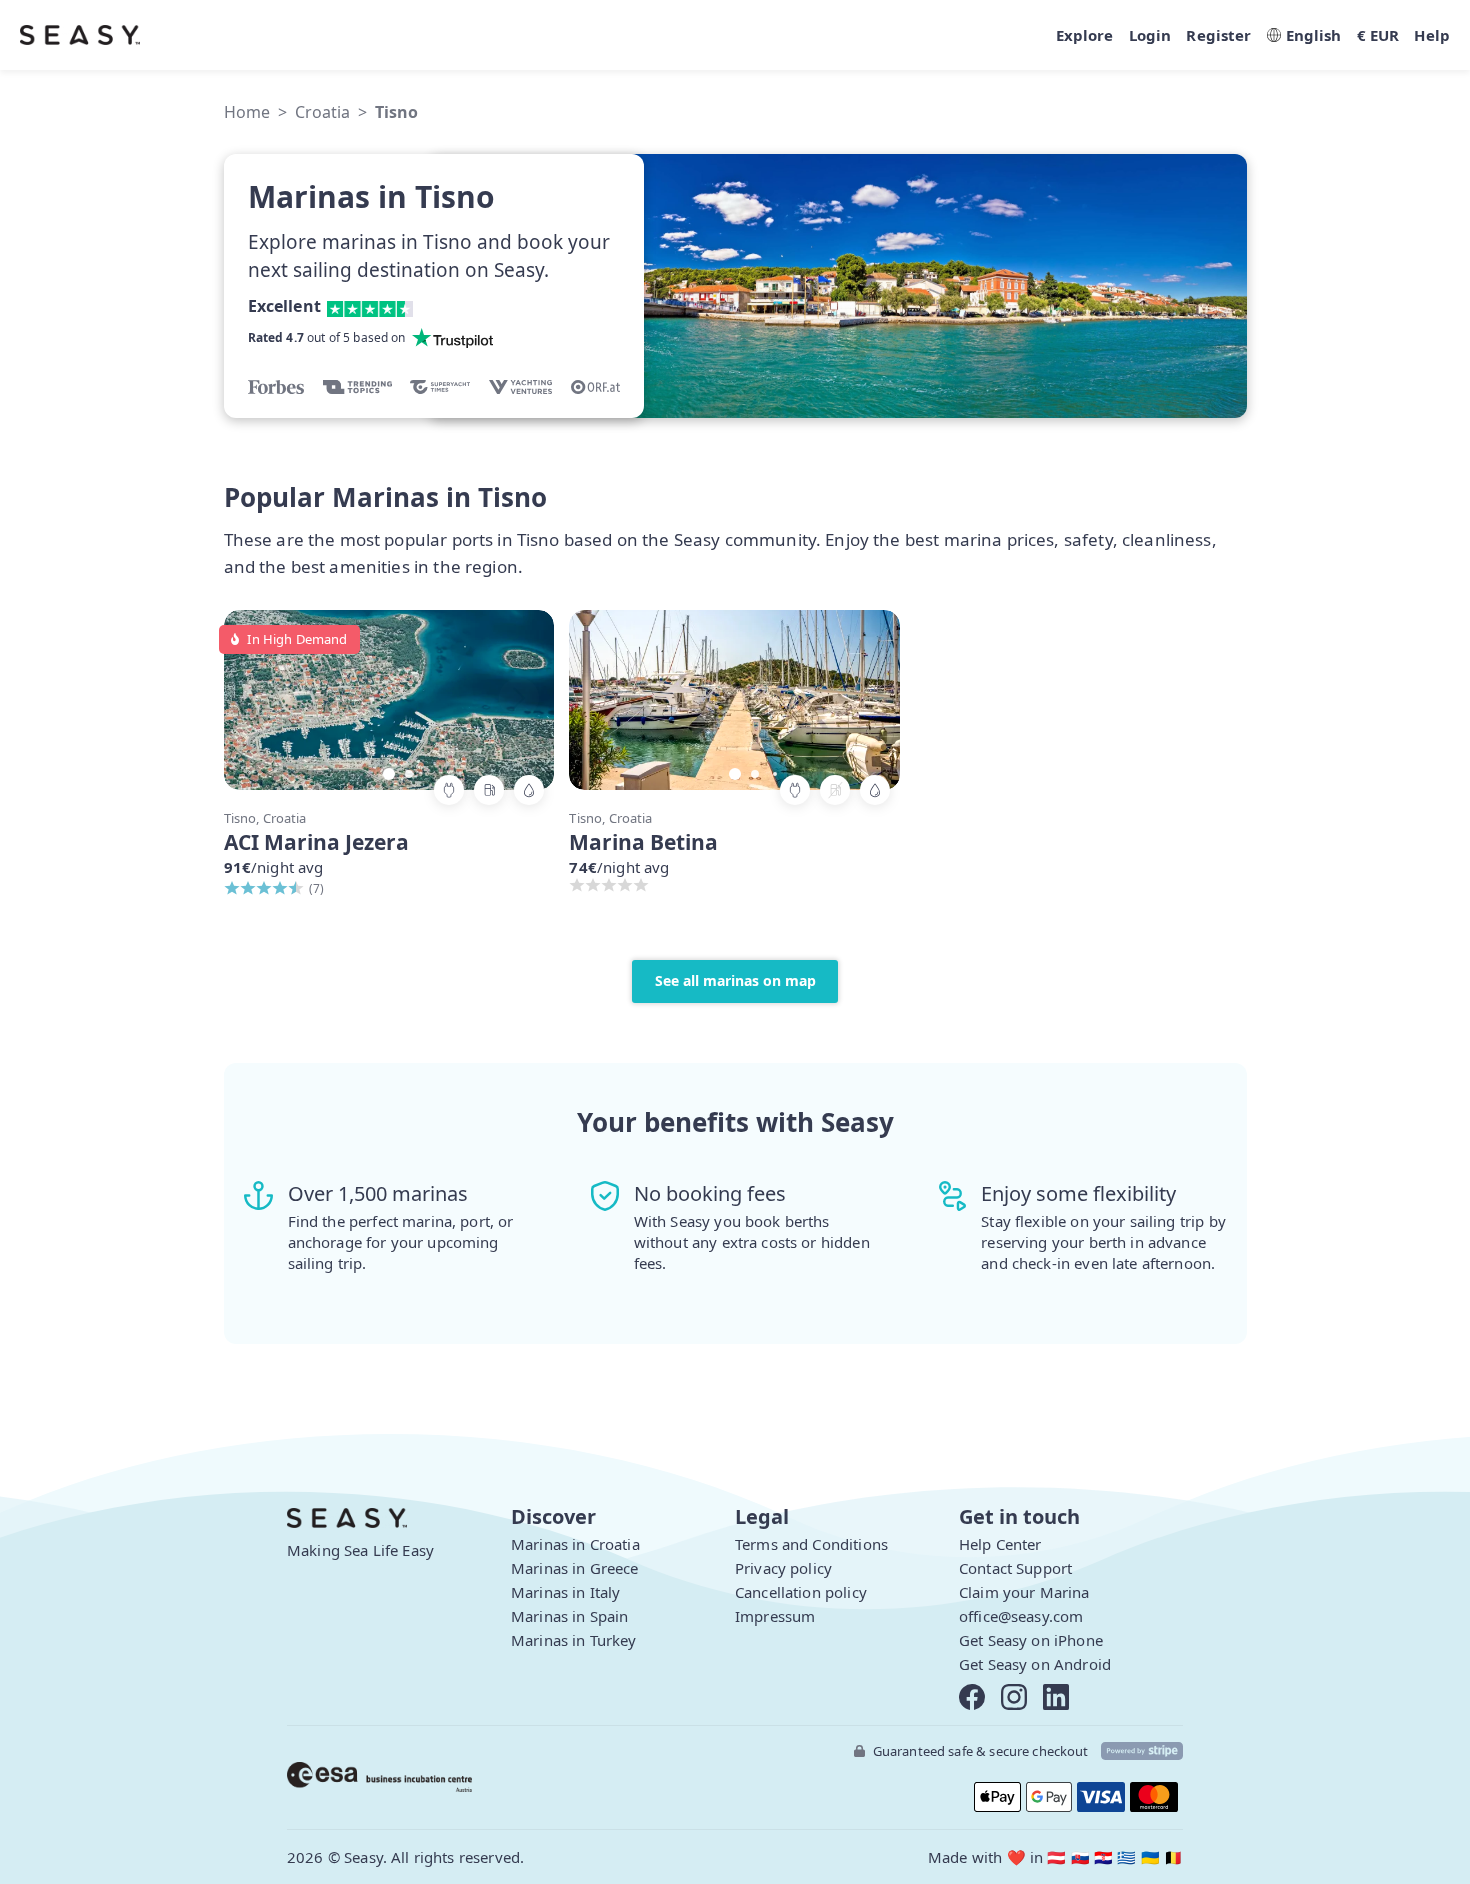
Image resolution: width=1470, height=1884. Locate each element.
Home (247, 112)
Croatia (322, 112)
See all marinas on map (735, 980)
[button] (519, 698)
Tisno (396, 112)
